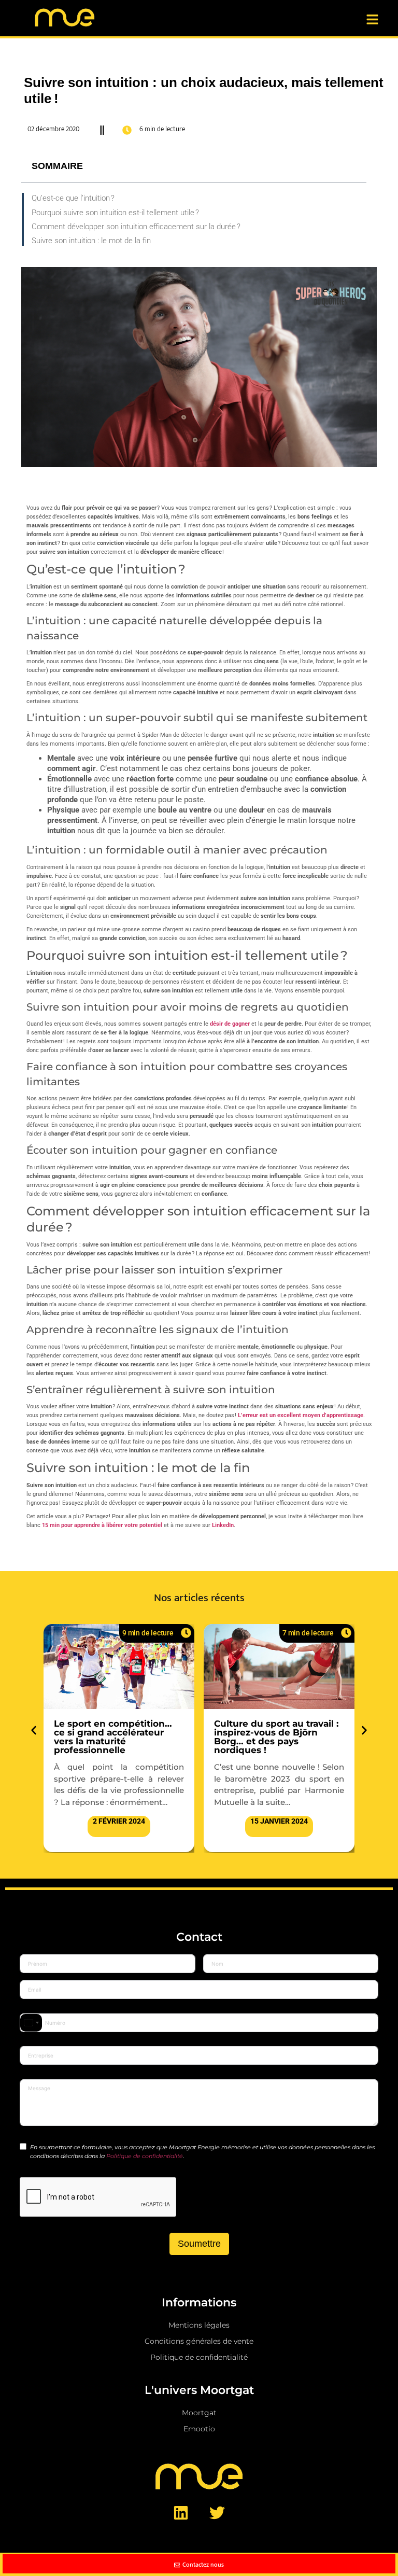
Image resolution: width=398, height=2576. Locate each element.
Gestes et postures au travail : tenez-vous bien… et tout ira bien (279, 1732)
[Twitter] (217, 2513)
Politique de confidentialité (145, 2156)
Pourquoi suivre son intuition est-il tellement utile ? (115, 213)
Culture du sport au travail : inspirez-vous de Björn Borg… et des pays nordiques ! (116, 1737)
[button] (34, 1730)
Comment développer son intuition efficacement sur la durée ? (136, 227)
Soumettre (199, 2244)
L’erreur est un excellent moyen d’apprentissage (301, 1415)
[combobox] (31, 2023)
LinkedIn (223, 1525)
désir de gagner (230, 1024)
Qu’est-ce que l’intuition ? (73, 198)
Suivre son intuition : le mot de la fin (91, 241)
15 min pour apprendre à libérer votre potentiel (102, 1525)
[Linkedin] (181, 2513)
